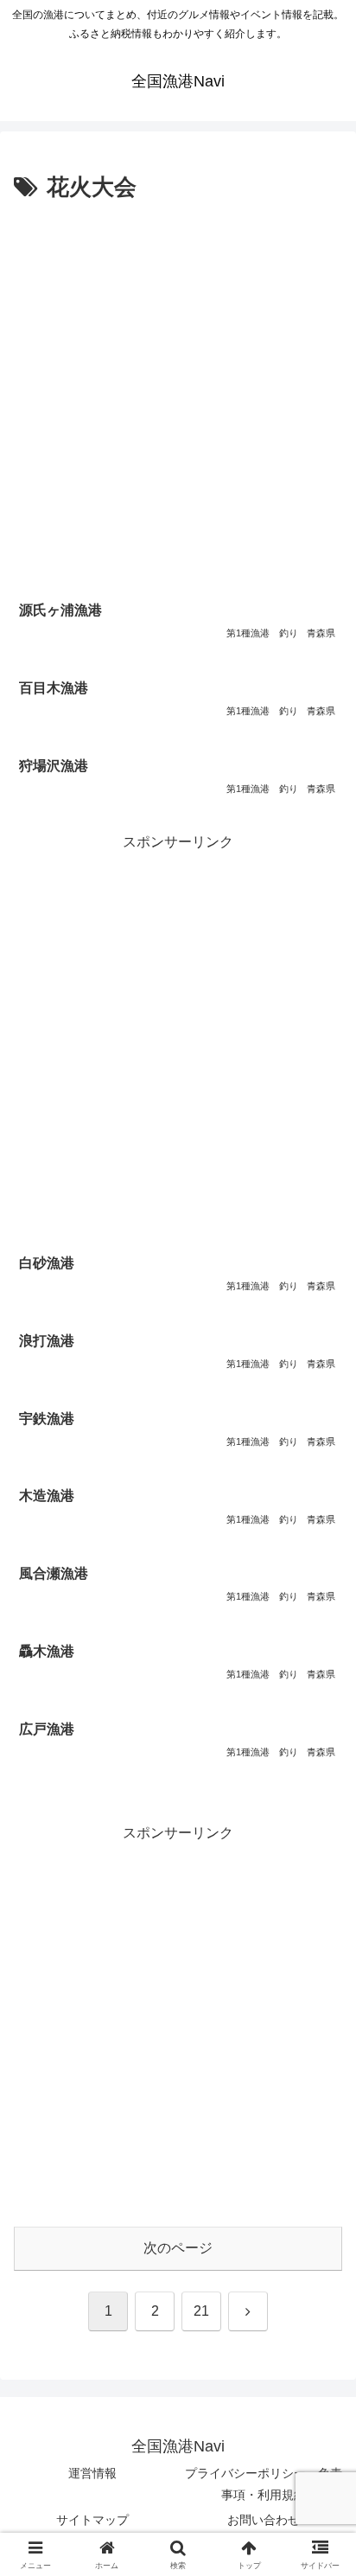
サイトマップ (92, 2520)
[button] (320, 2230)
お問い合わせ (264, 2520)
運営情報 (92, 2473)
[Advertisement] (178, 394)
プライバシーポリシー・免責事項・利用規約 (264, 2484)
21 (201, 2311)
